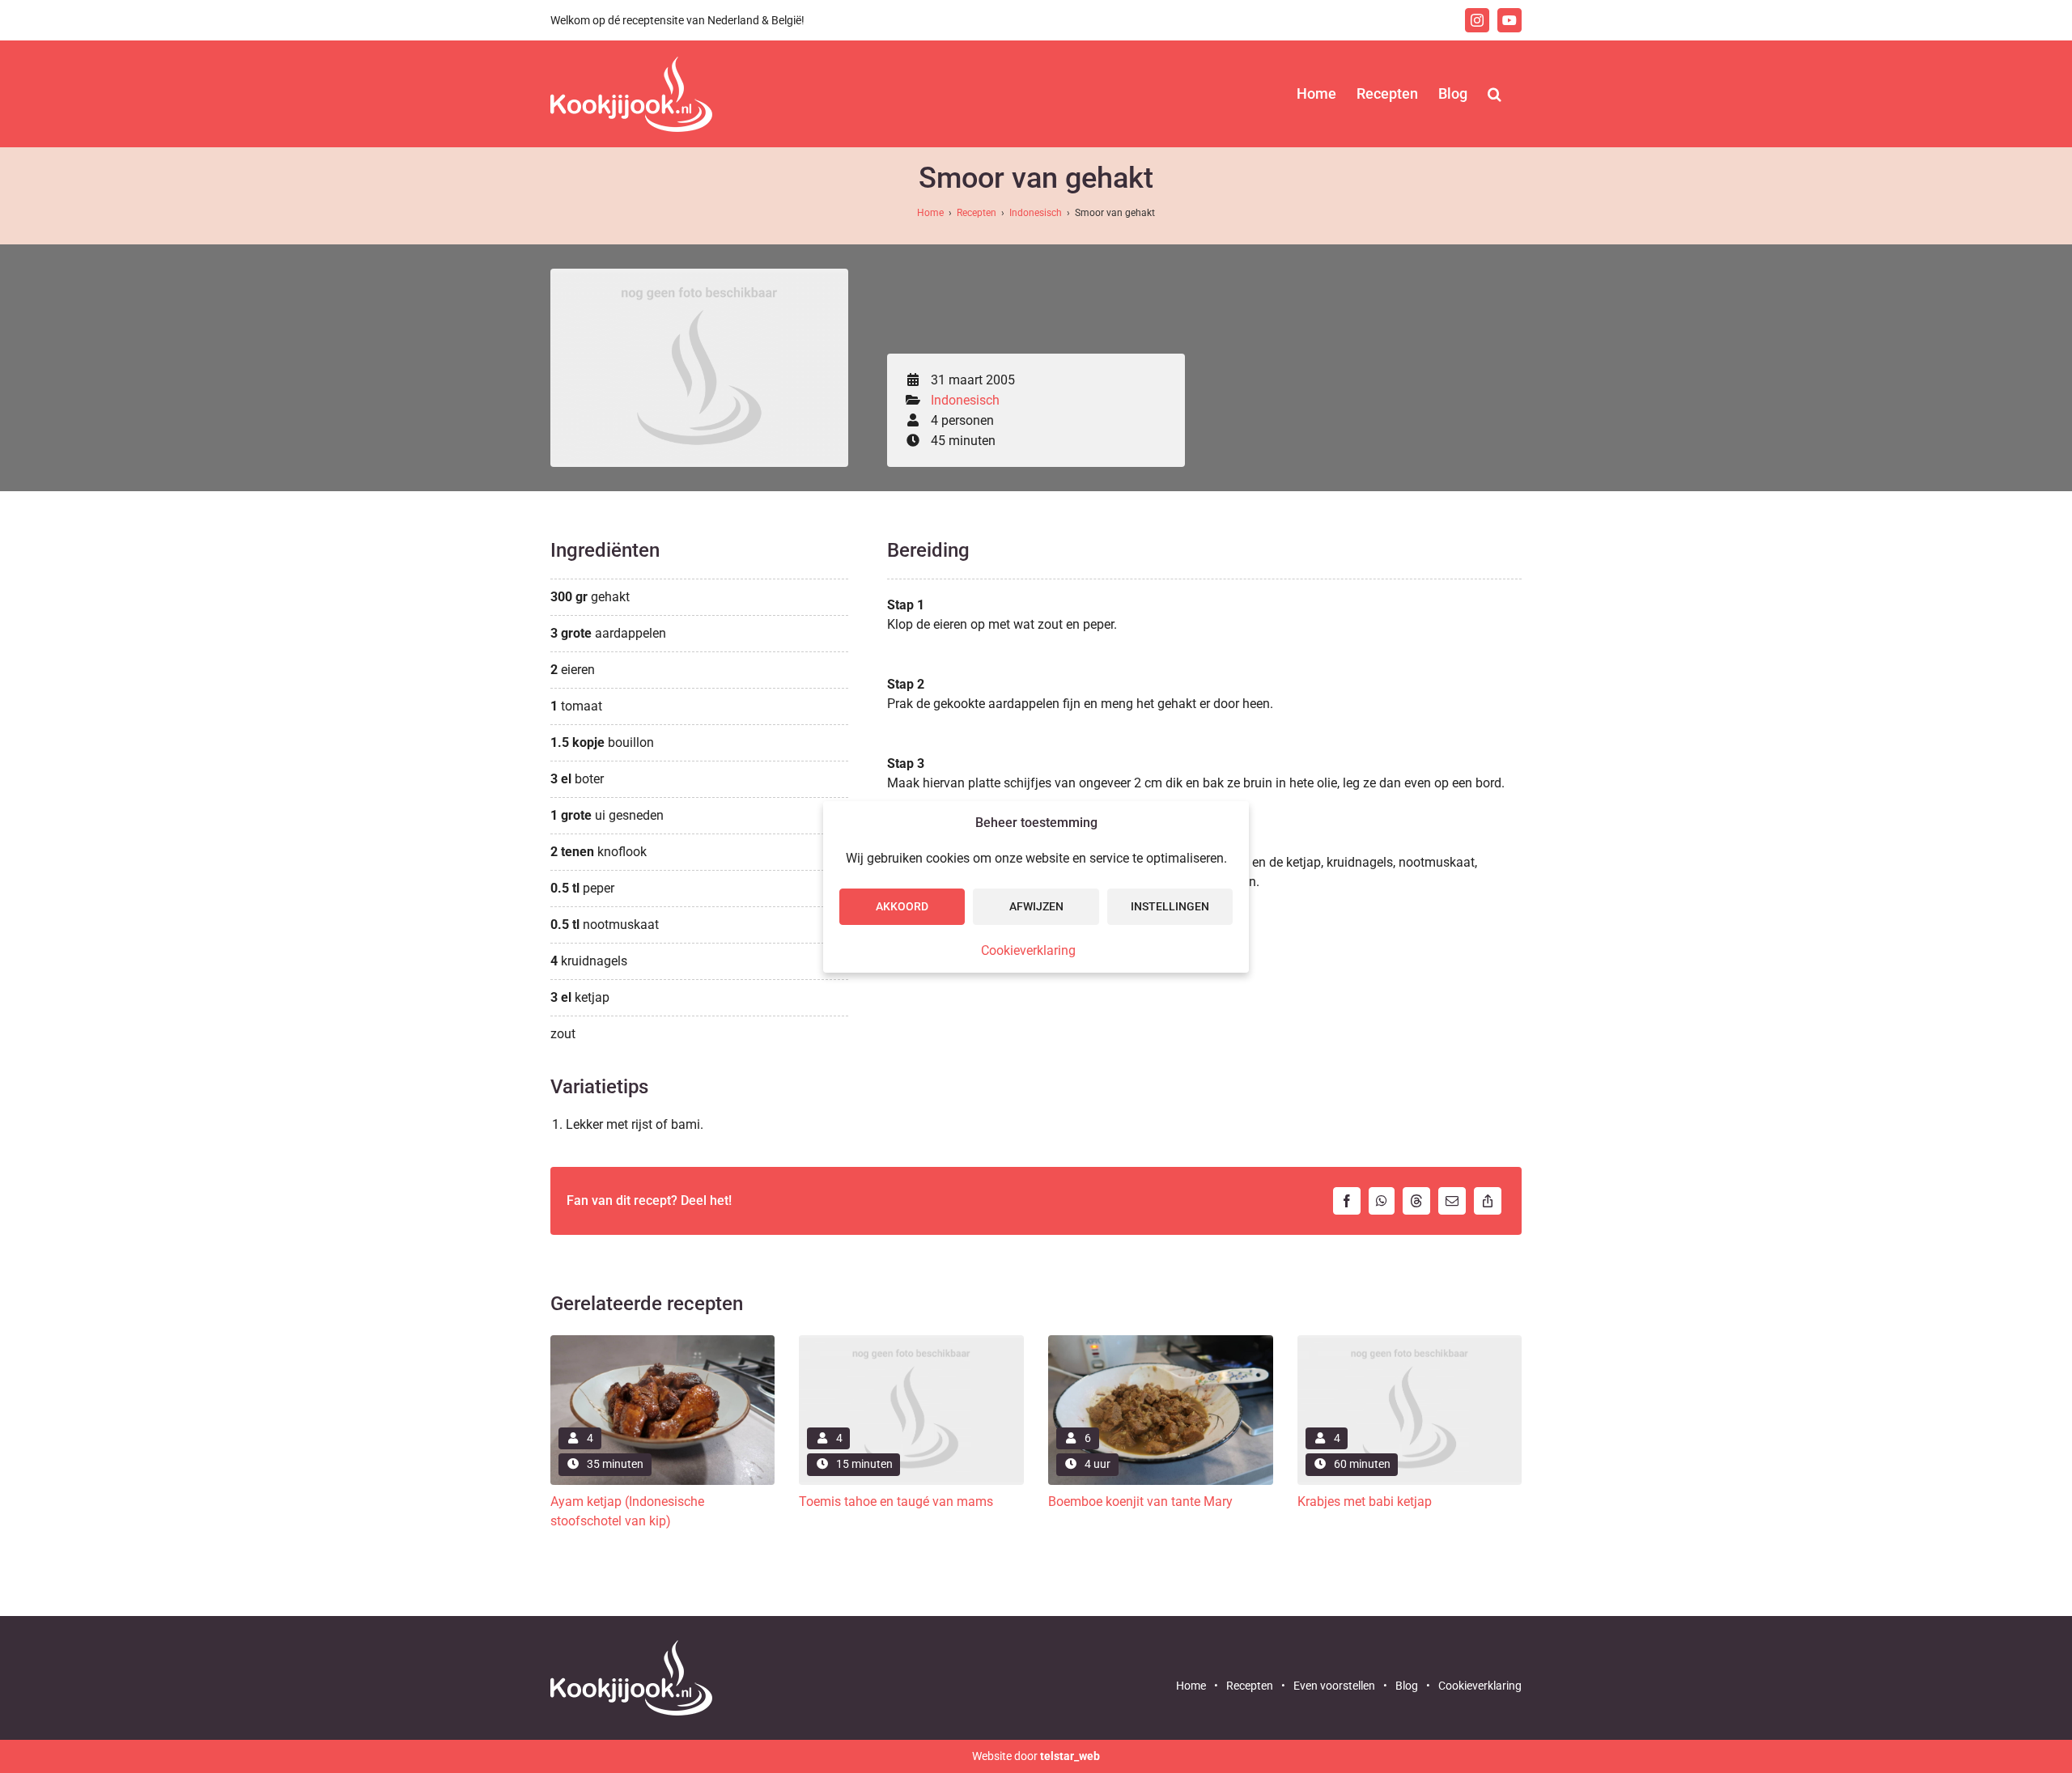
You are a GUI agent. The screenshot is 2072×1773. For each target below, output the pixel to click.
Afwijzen (1036, 906)
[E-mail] (1452, 1201)
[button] (1495, 94)
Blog (1407, 1686)
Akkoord (902, 906)
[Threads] (1416, 1201)
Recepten (977, 213)
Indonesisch (1036, 213)
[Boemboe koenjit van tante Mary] (1161, 1341)
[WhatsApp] (1382, 1201)
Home (930, 213)
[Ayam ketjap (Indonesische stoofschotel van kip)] (663, 1341)
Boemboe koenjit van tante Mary (1140, 1502)
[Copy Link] (1488, 1201)
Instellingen (1170, 906)
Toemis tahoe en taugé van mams (896, 1502)
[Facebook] (1347, 1201)
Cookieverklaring (1028, 950)
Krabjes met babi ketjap (1365, 1502)
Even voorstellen (1334, 1686)
